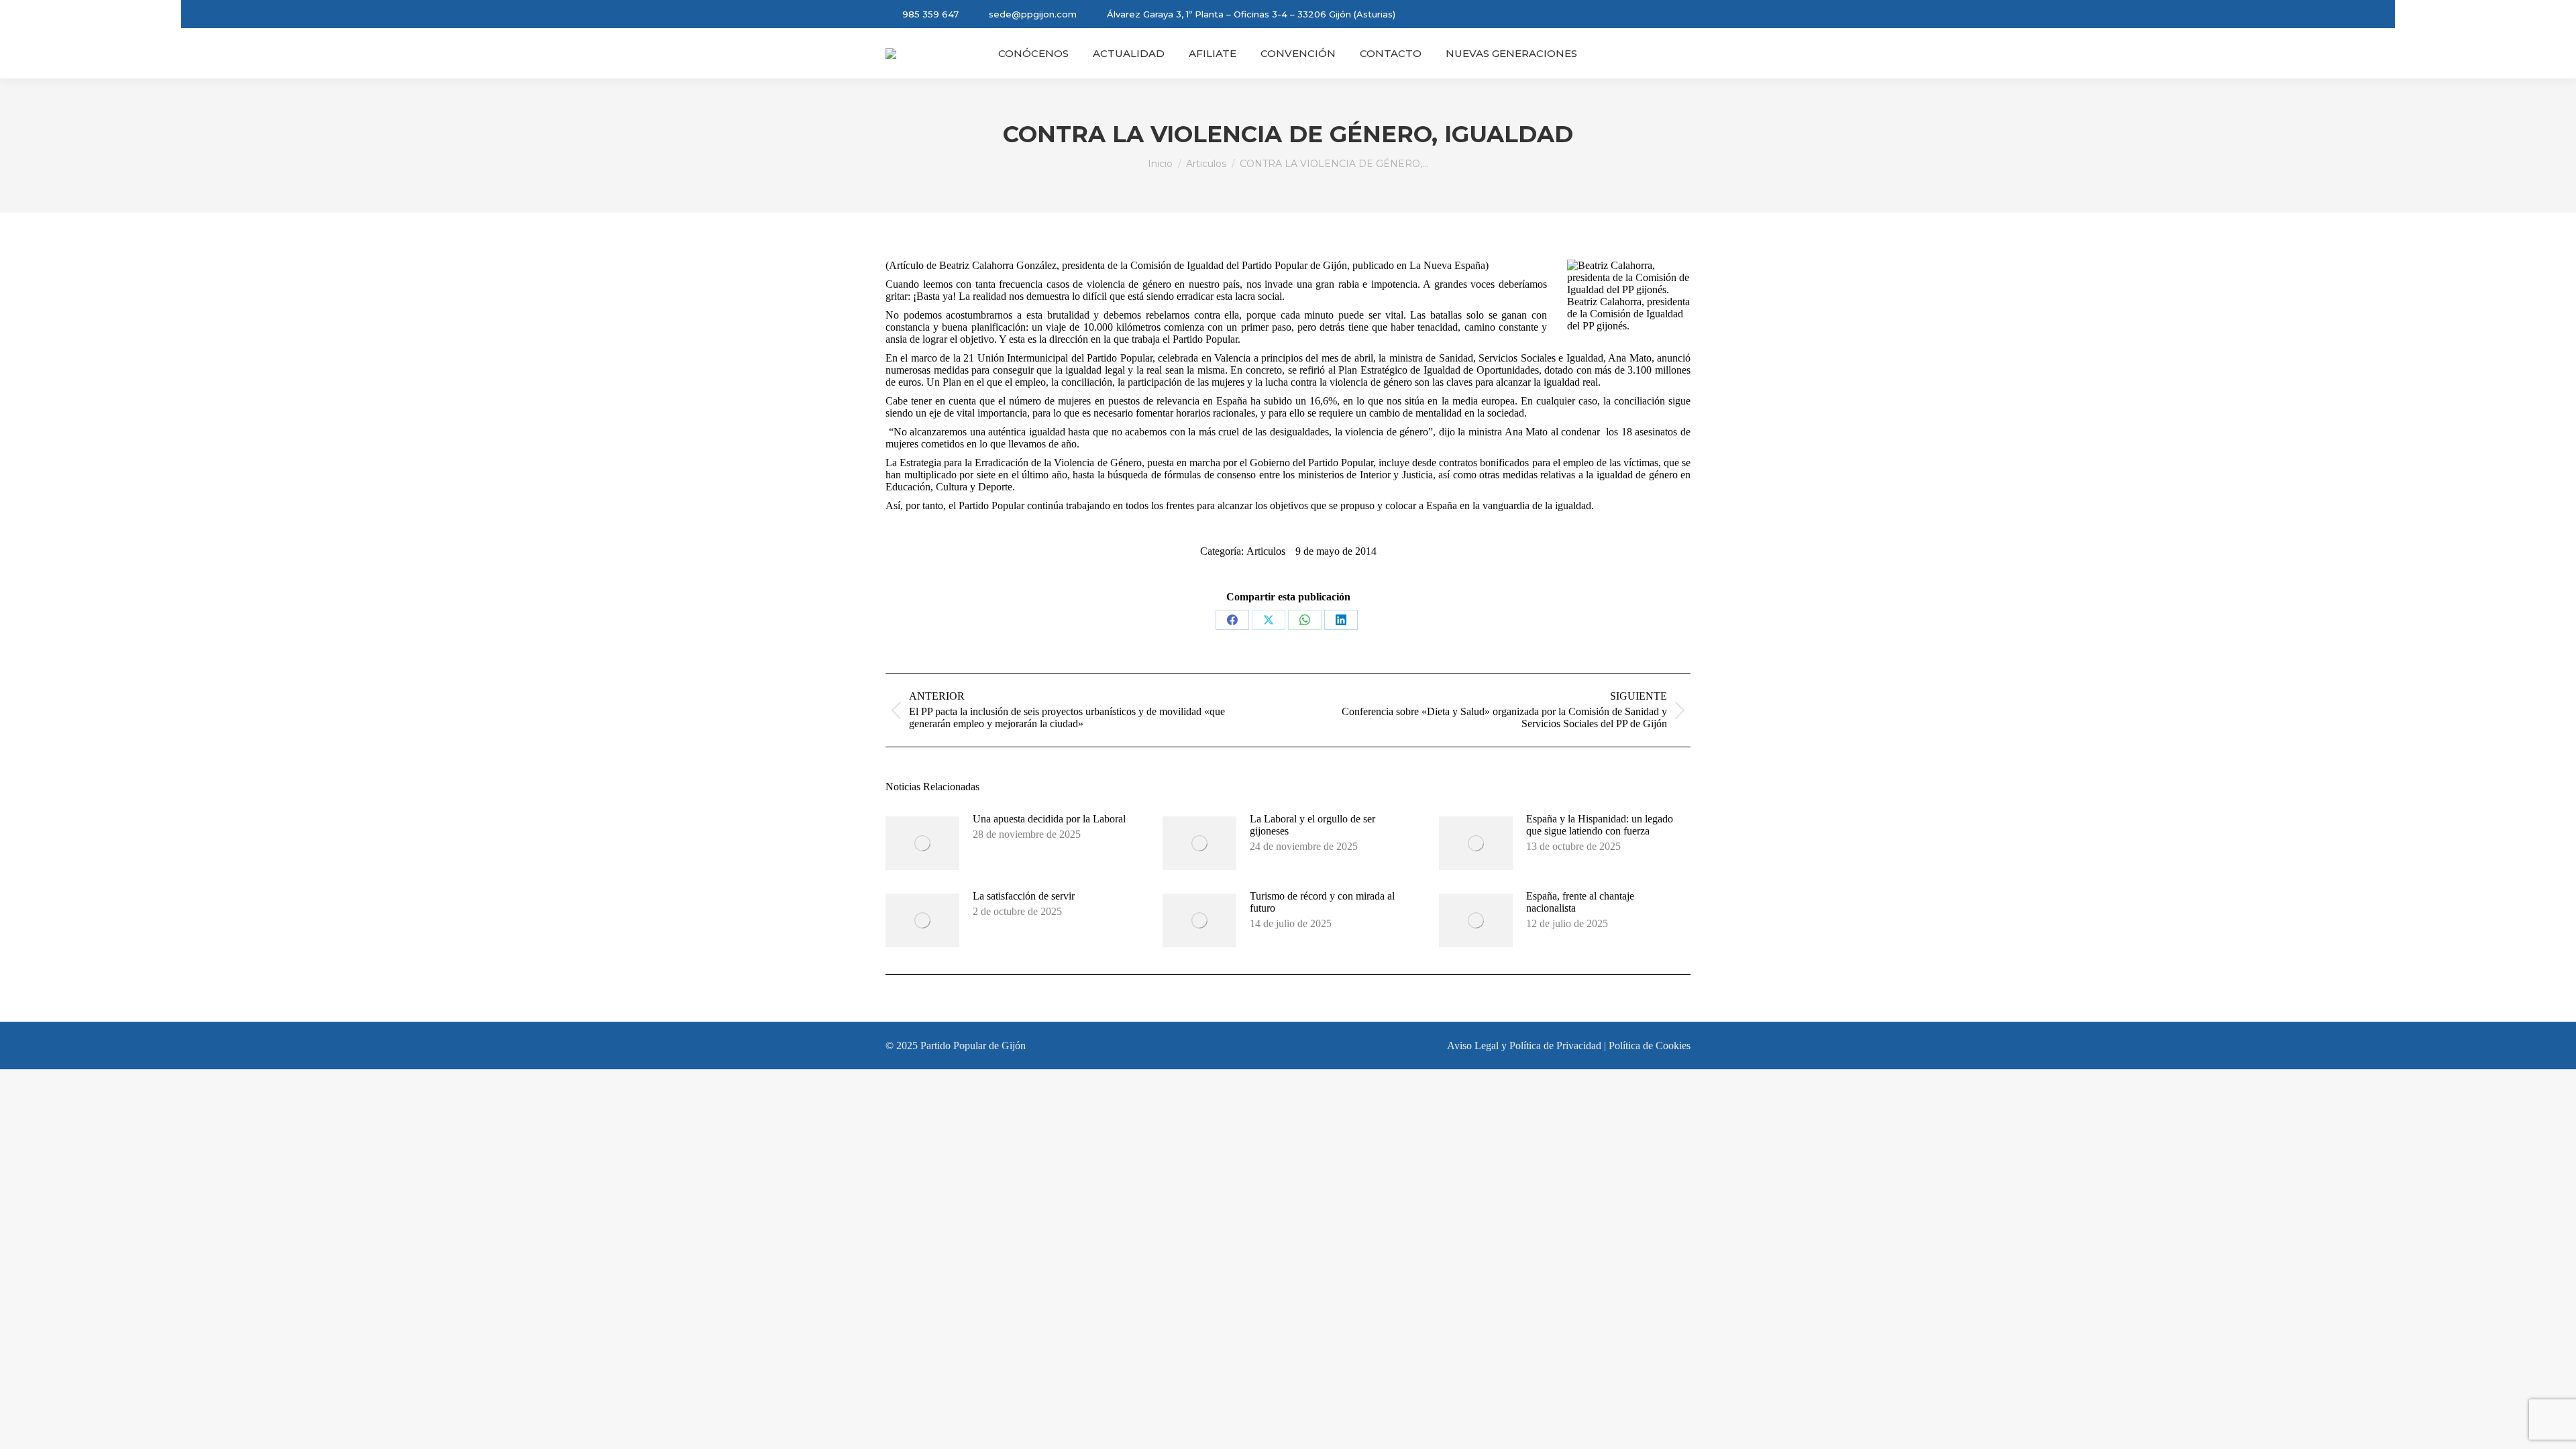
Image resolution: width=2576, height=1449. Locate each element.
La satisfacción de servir (1024, 896)
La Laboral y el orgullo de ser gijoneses (1312, 825)
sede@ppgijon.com (1033, 14)
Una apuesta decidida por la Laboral (1049, 819)
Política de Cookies (1650, 1045)
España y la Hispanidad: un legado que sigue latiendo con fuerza (1600, 825)
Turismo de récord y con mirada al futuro (1322, 902)
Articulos (1266, 551)
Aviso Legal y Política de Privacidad (1524, 1045)
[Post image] (922, 843)
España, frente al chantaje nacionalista (1580, 902)
